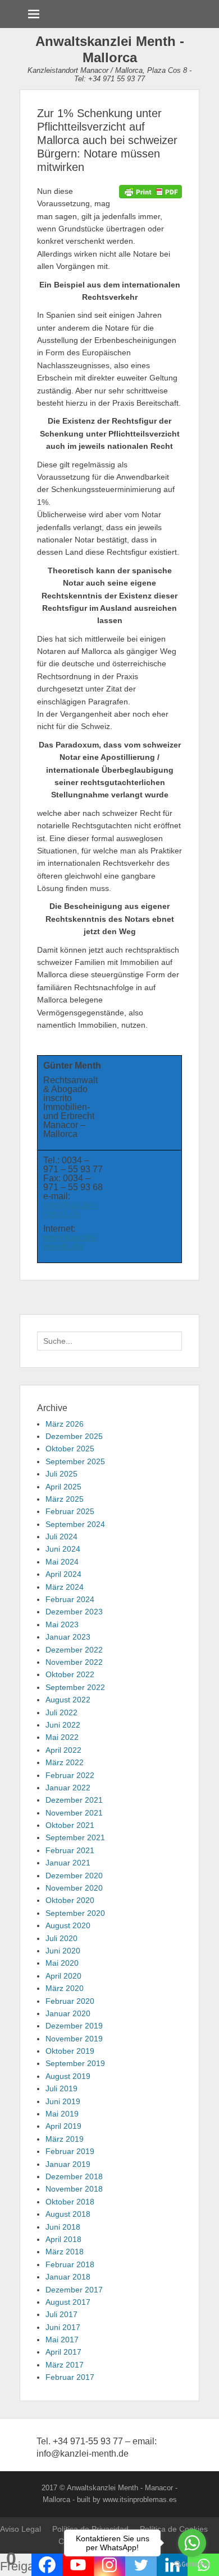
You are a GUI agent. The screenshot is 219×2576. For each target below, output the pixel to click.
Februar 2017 (70, 2377)
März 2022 (65, 1762)
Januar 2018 (68, 2277)
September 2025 (75, 1461)
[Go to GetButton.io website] (192, 2565)
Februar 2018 (70, 2264)
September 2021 (75, 1837)
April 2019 (63, 2126)
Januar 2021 (68, 1863)
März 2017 (65, 2365)
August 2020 (68, 1925)
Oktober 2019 (70, 2051)
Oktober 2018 (70, 2202)
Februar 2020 (70, 2001)
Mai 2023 (62, 1624)
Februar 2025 (70, 1511)
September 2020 (75, 1913)
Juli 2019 (61, 2088)
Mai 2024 (62, 1562)
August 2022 (68, 1700)
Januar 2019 (68, 2164)
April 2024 (63, 1574)
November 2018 (74, 2189)
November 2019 (74, 2039)
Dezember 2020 (74, 1876)
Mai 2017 (62, 2340)
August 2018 (68, 2214)
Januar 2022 (68, 1788)
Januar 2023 (68, 1637)
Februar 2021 (70, 1850)
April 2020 (63, 1976)
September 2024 (75, 1524)
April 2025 (63, 1487)
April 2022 (63, 1750)
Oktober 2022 (70, 1674)
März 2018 (65, 2252)
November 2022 (74, 1662)
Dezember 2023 (74, 1612)
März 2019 (65, 2139)
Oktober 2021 (70, 1825)
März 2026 (65, 1424)
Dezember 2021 (74, 1800)
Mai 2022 (62, 1737)
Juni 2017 (63, 2327)
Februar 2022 (70, 1775)
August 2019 (68, 2076)
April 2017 (63, 2352)
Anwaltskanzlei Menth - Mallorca (110, 49)
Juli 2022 (61, 1712)
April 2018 (63, 2239)
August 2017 (68, 2302)
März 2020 (65, 1988)
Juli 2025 (61, 1474)
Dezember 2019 (74, 2026)
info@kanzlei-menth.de (71, 1210)
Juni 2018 (63, 2227)
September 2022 (75, 1687)
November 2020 (74, 1888)
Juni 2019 (63, 2101)
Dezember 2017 (74, 2290)
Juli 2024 (61, 1537)
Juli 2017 (61, 2314)
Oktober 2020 (70, 1900)
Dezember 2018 (74, 2176)
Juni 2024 (63, 1549)
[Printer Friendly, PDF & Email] (150, 191)
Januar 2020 (68, 2013)
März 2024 (65, 1587)
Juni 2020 (63, 1951)
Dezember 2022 (74, 1650)
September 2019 (75, 2063)
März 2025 (65, 1499)
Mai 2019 (62, 2114)
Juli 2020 (61, 1938)
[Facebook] (47, 2565)
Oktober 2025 (70, 1449)
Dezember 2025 (74, 1436)
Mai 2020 (62, 1963)
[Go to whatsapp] (192, 2543)
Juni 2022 (63, 1725)
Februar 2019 (70, 2151)
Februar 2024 (70, 1599)
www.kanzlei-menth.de (70, 1242)
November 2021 (74, 1813)
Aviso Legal (20, 2529)
